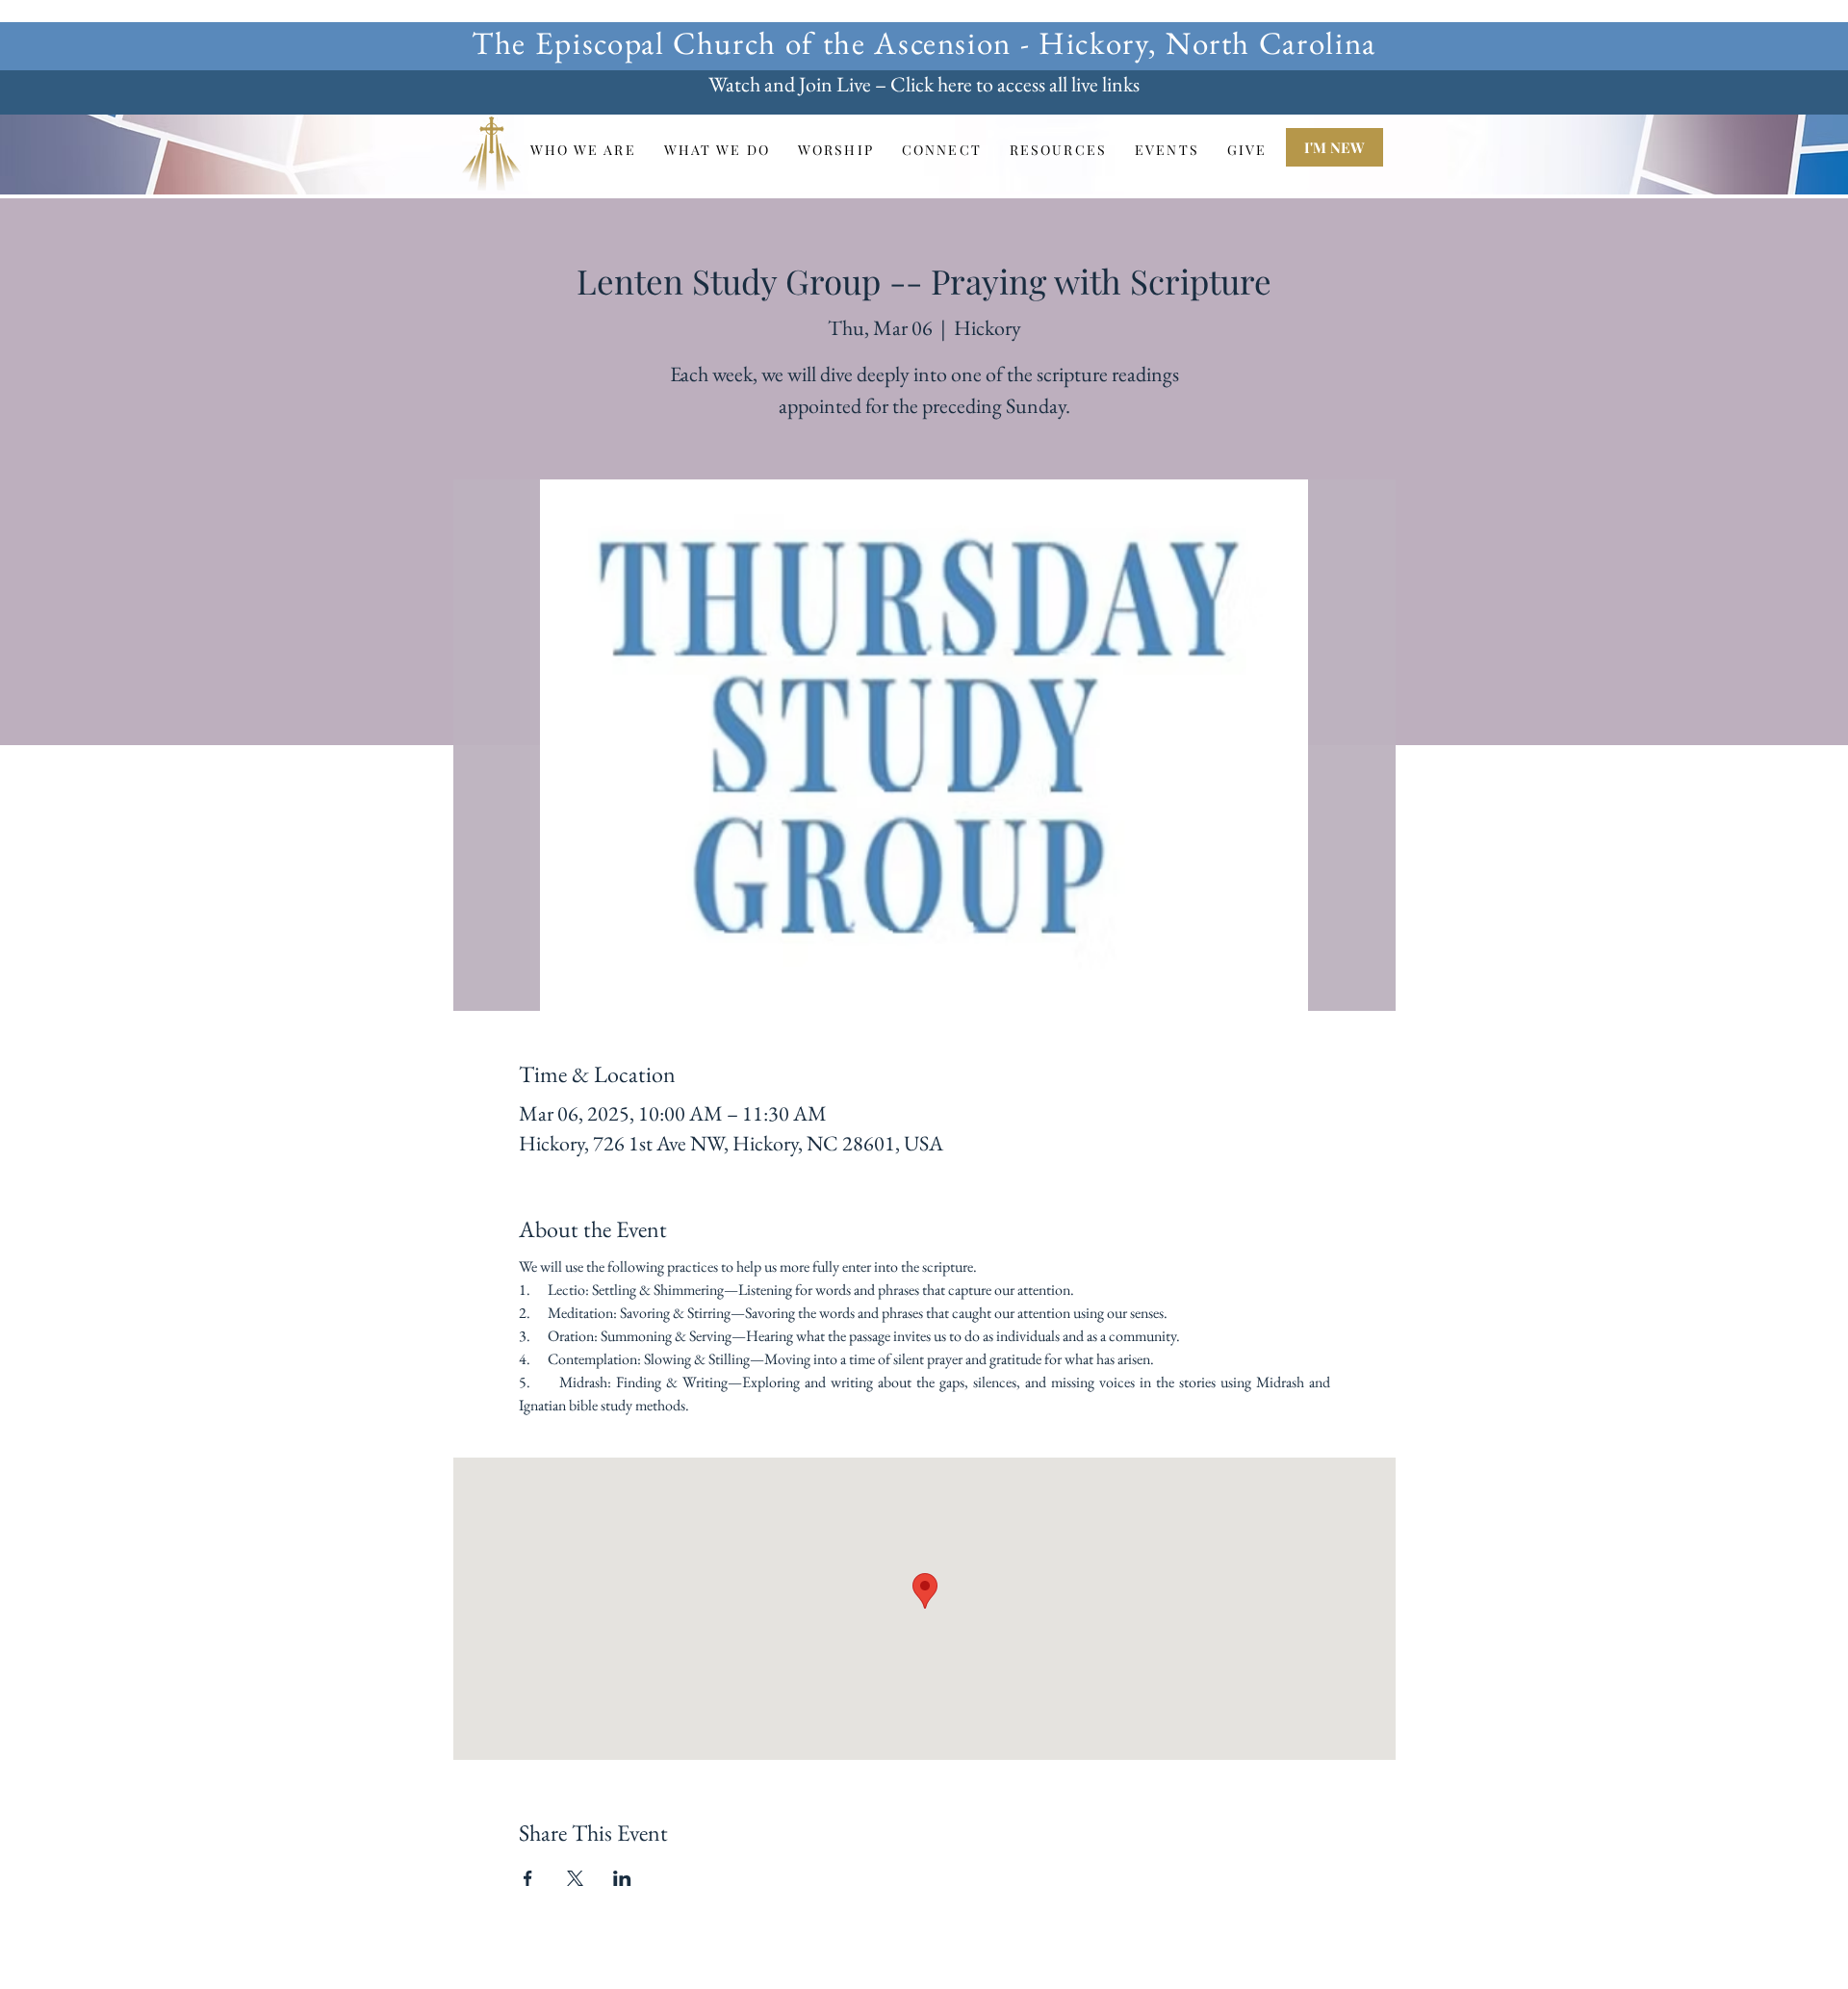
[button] (583, 150)
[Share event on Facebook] (528, 1878)
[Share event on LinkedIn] (622, 1878)
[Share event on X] (575, 1878)
